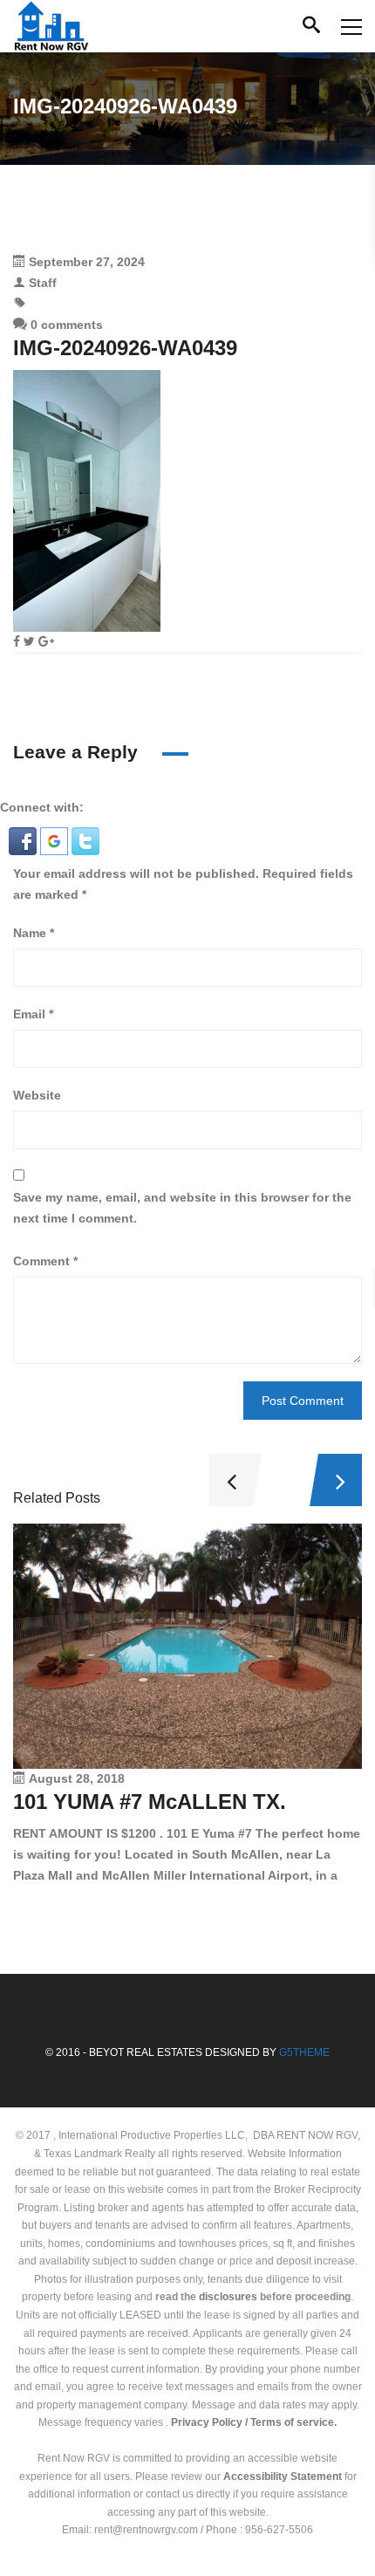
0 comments (65, 325)
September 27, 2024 (87, 262)
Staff (43, 283)
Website (37, 1095)
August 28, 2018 (77, 1778)
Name (34, 933)
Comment (45, 1261)
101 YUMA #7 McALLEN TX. (150, 1802)
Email (33, 1014)
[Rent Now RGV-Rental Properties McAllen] (51, 26)
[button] (24, 840)
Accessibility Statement (283, 2477)
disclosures (228, 2297)
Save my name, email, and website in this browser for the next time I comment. (182, 1208)
